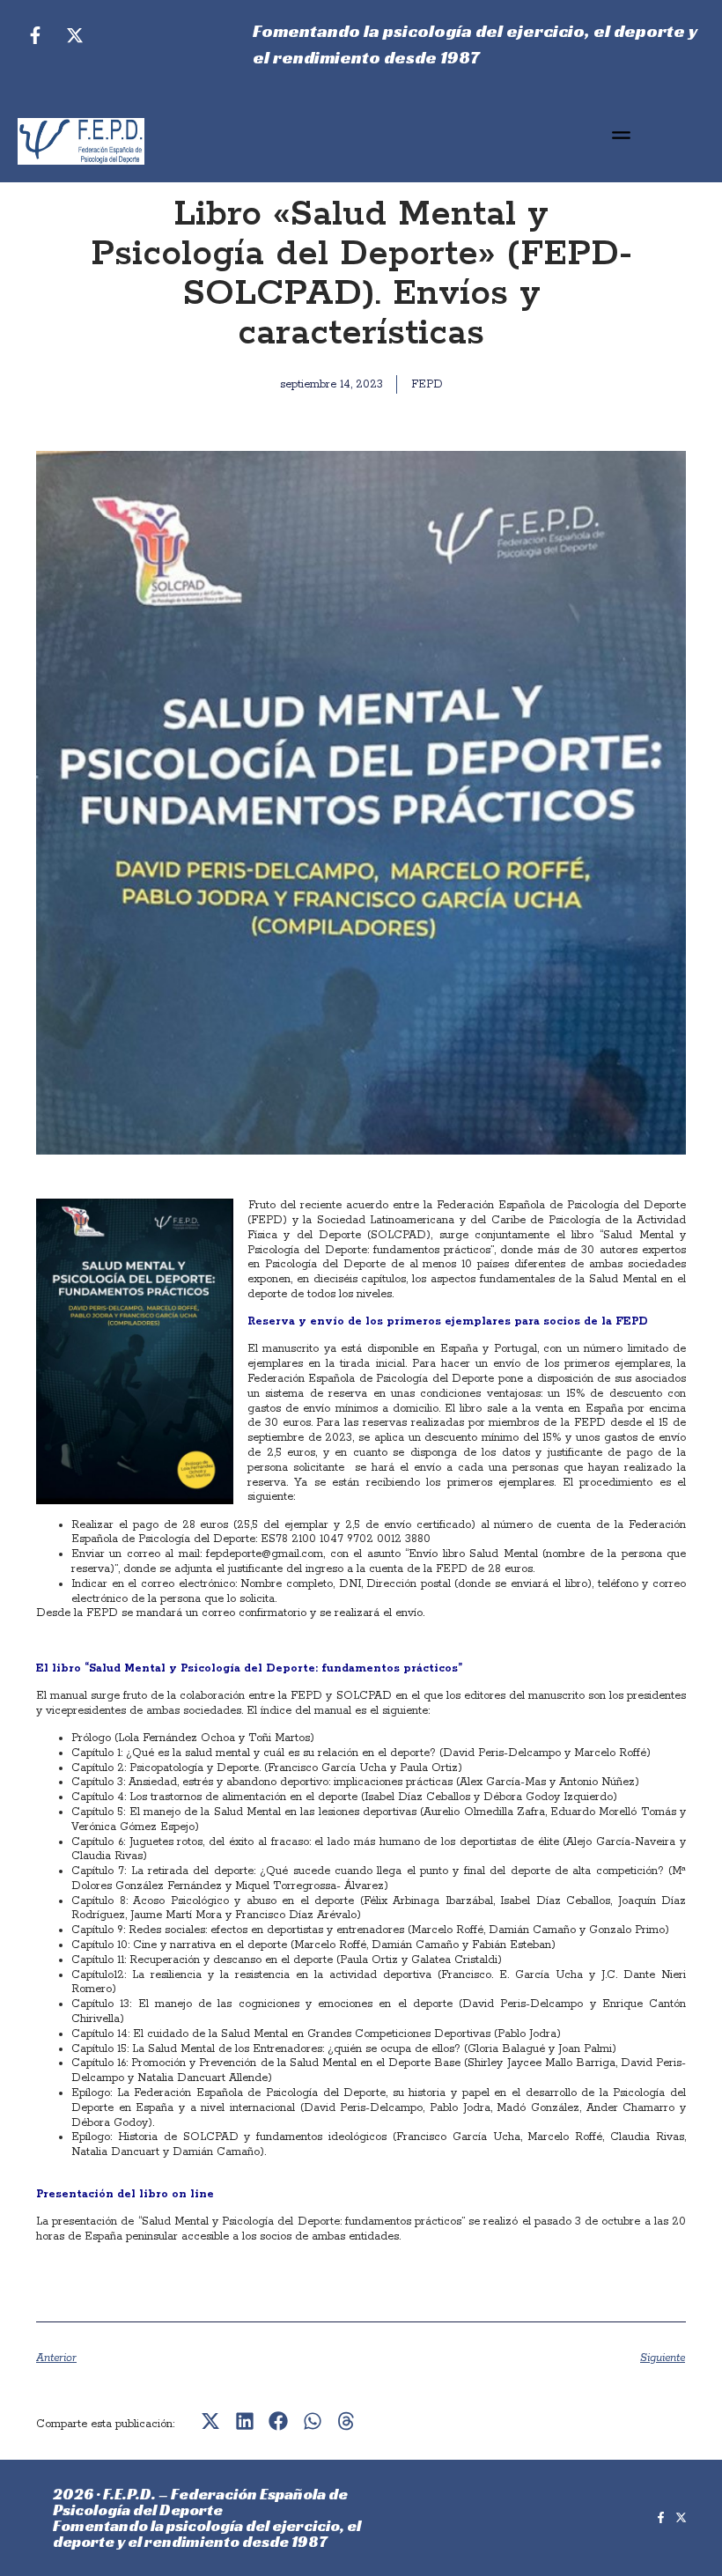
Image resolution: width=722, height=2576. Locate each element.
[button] (621, 137)
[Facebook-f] (35, 35)
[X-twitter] (75, 35)
